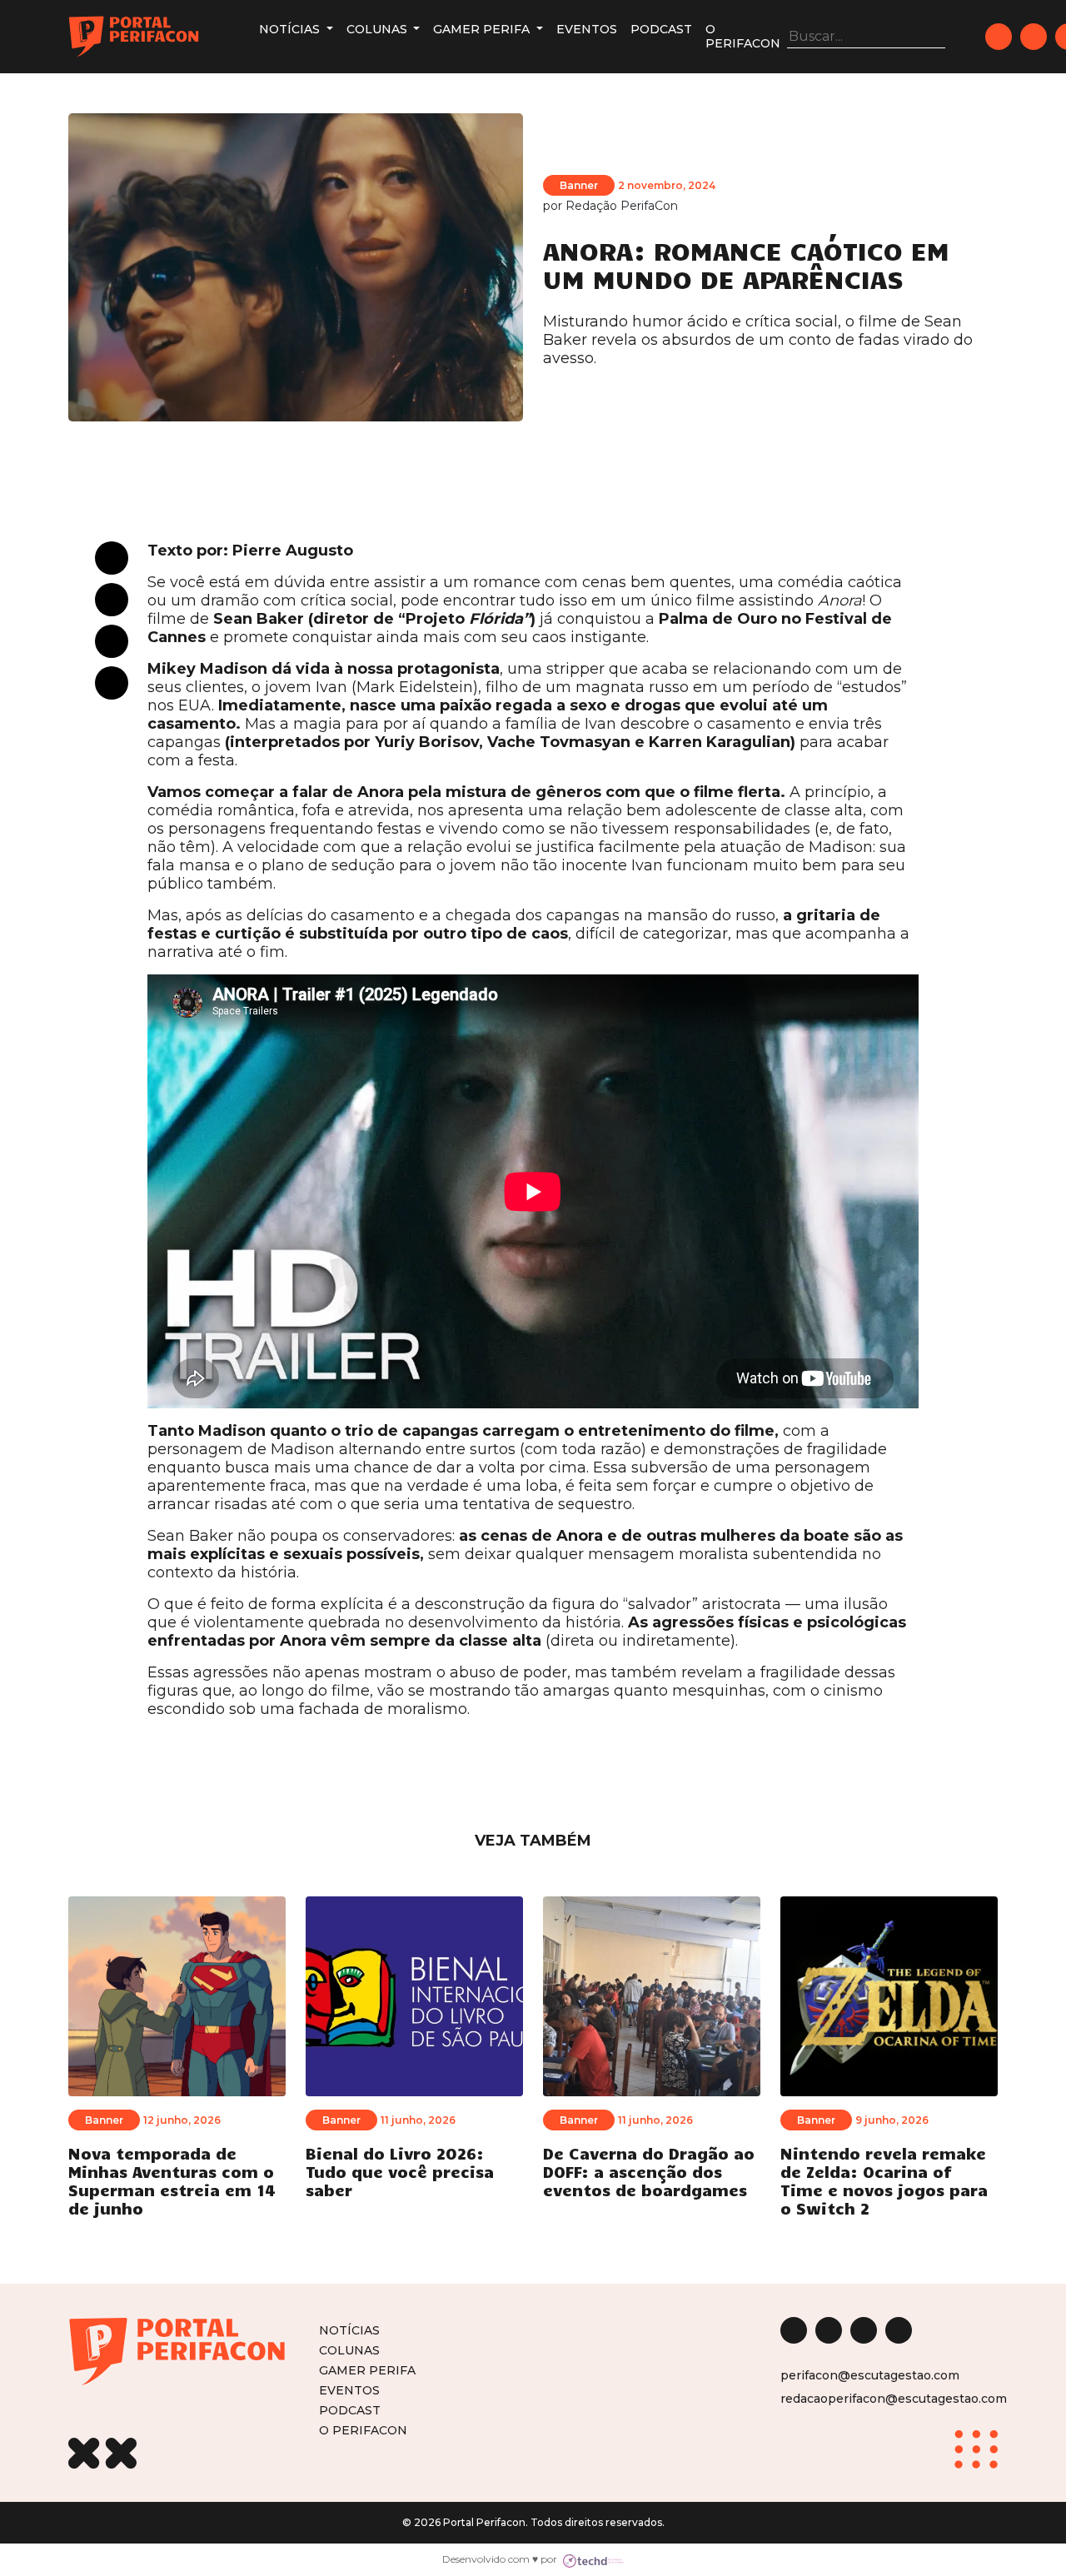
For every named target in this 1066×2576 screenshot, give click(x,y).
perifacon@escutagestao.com (870, 2375)
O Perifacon (743, 36)
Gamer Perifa (483, 29)
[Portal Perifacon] (134, 37)
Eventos (587, 29)
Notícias (291, 29)
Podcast (661, 29)
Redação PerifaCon (622, 206)
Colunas (379, 29)
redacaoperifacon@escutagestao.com (894, 2399)
